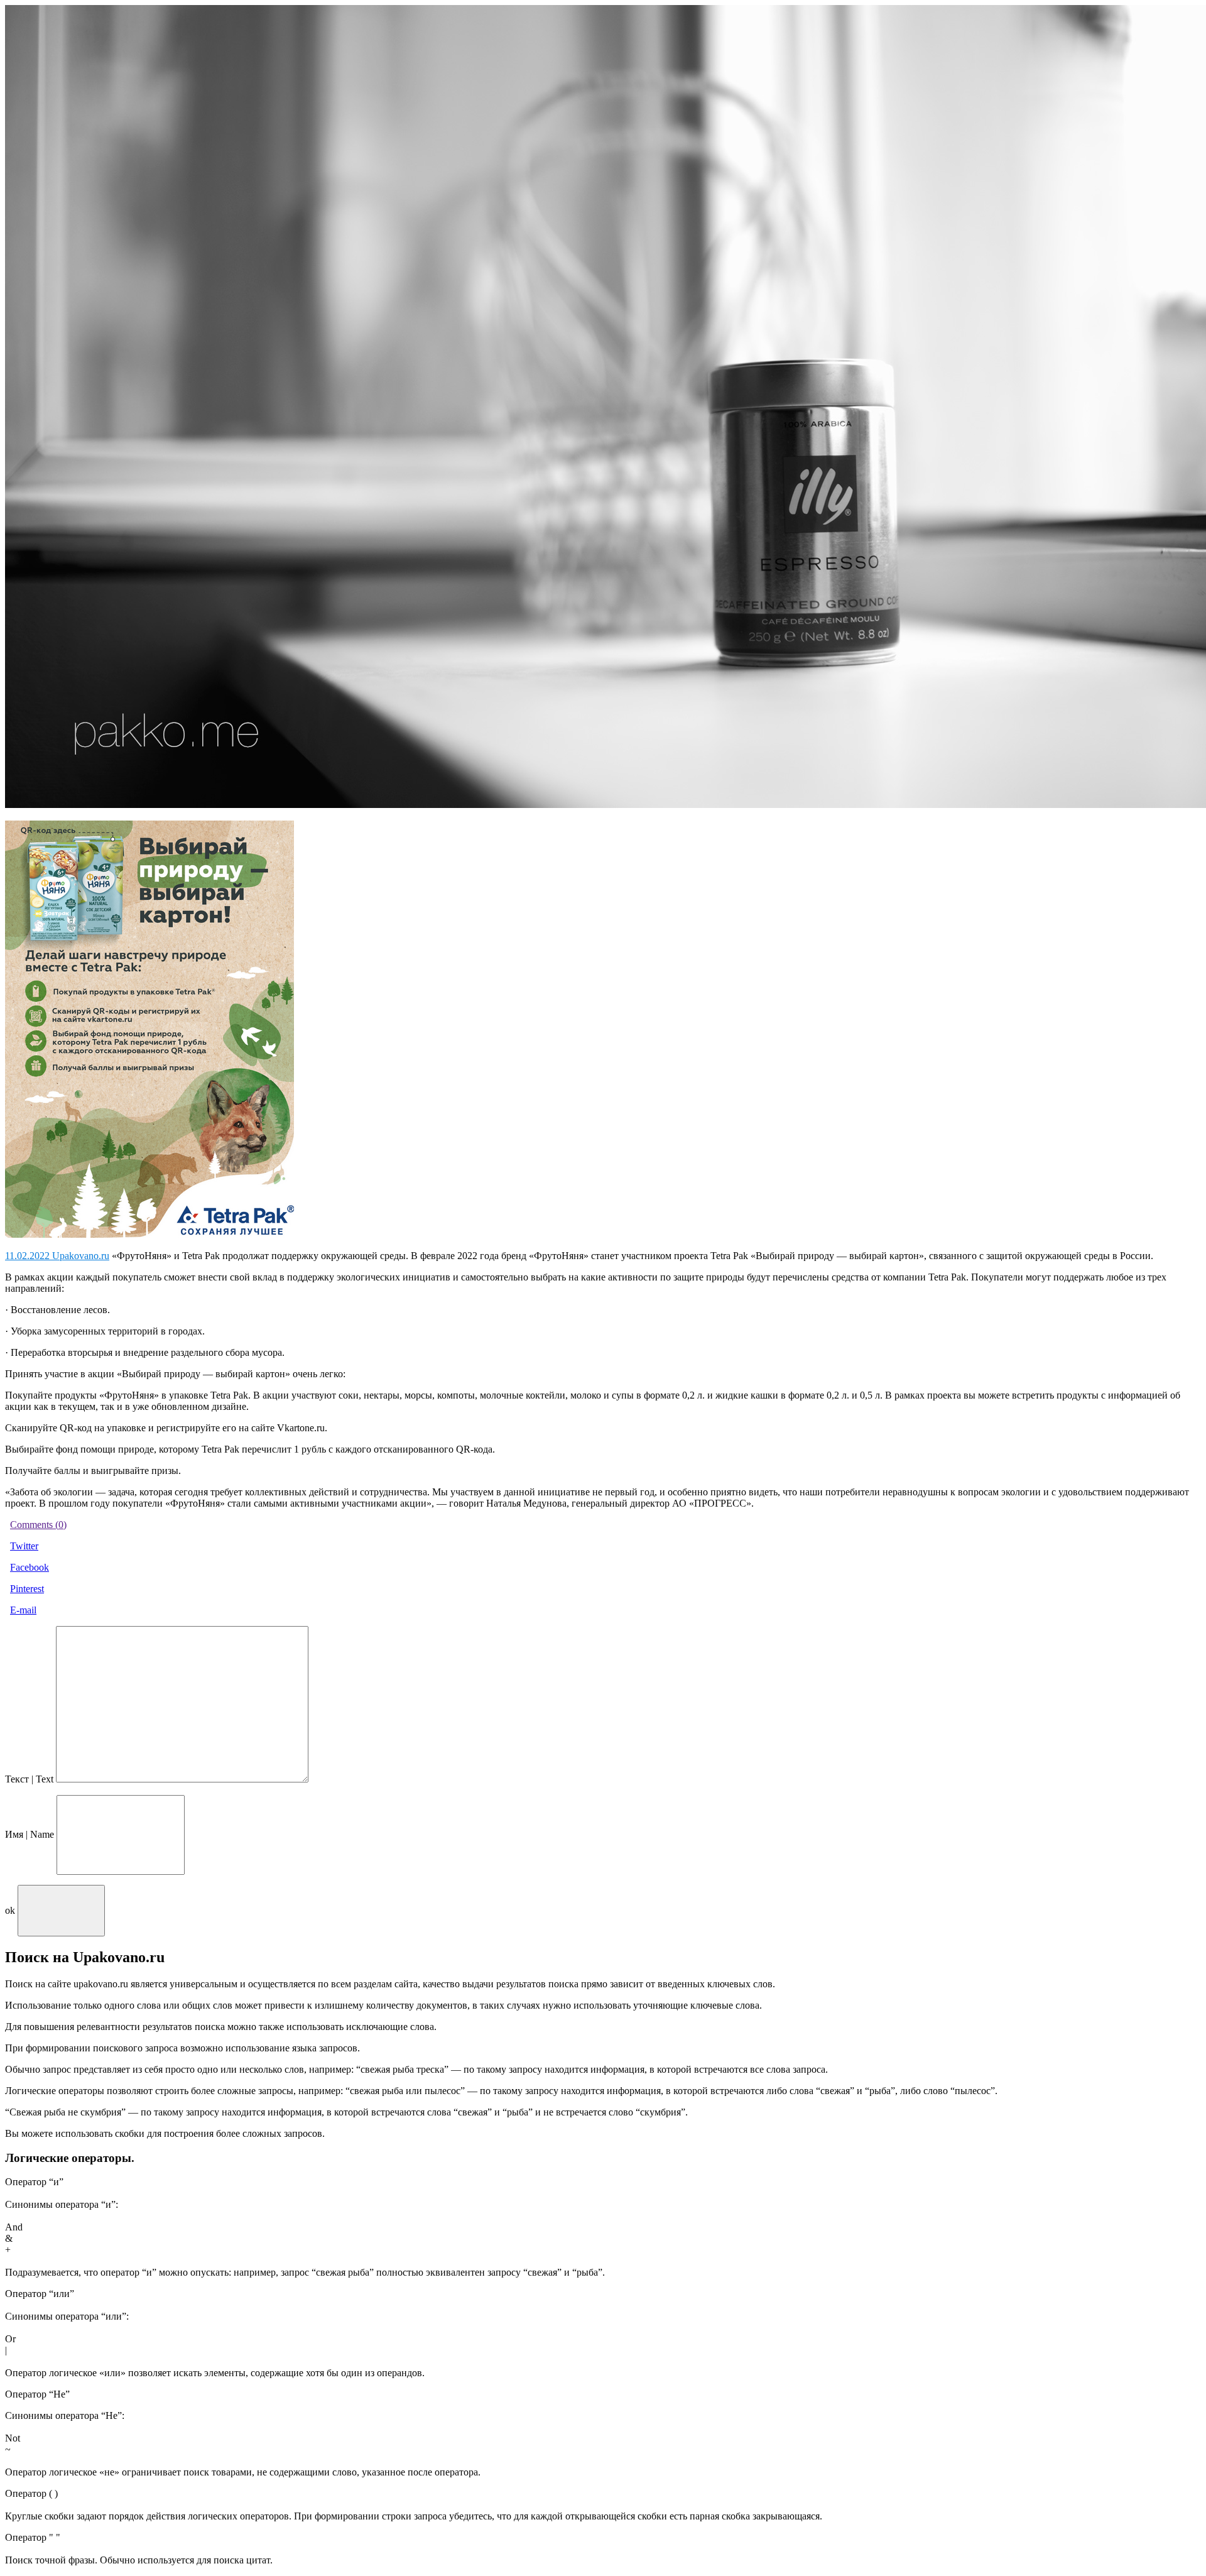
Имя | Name (30, 1834)
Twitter (24, 1546)
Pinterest (27, 1589)
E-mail (23, 1610)
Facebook (30, 1567)
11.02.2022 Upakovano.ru (57, 1256)
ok (10, 1910)
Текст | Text (29, 1779)
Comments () (38, 1525)
